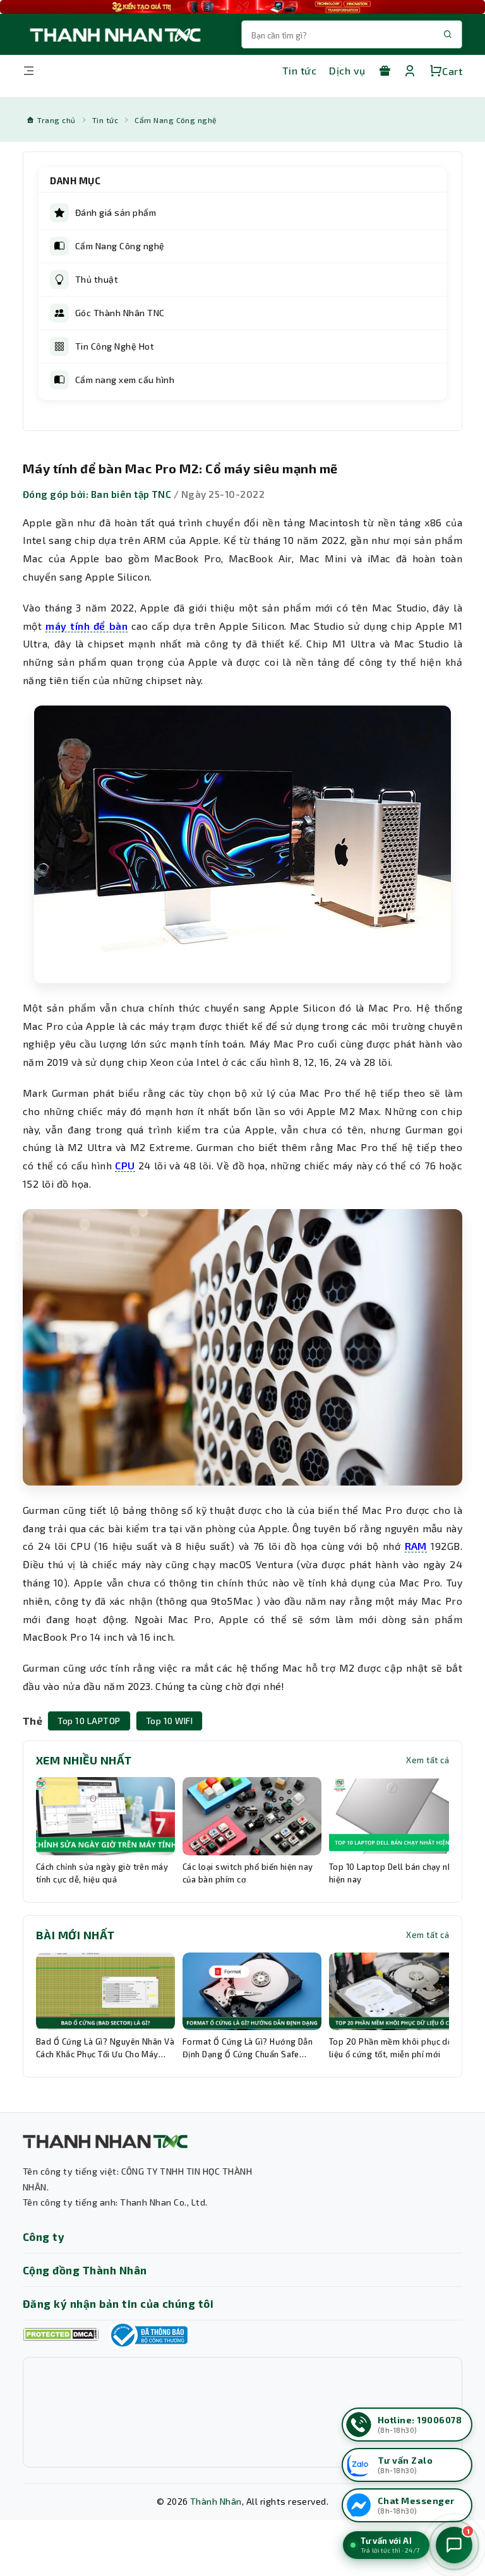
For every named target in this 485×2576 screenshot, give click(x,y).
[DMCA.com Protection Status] (61, 2335)
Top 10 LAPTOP (89, 1721)
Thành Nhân (216, 2501)
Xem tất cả (428, 1760)
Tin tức (299, 70)
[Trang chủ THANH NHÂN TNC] (114, 34)
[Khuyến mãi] (385, 71)
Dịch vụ (347, 70)
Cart (452, 71)
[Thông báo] (148, 2335)
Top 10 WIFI (169, 1721)
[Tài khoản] (410, 71)
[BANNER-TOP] (242, 7)
